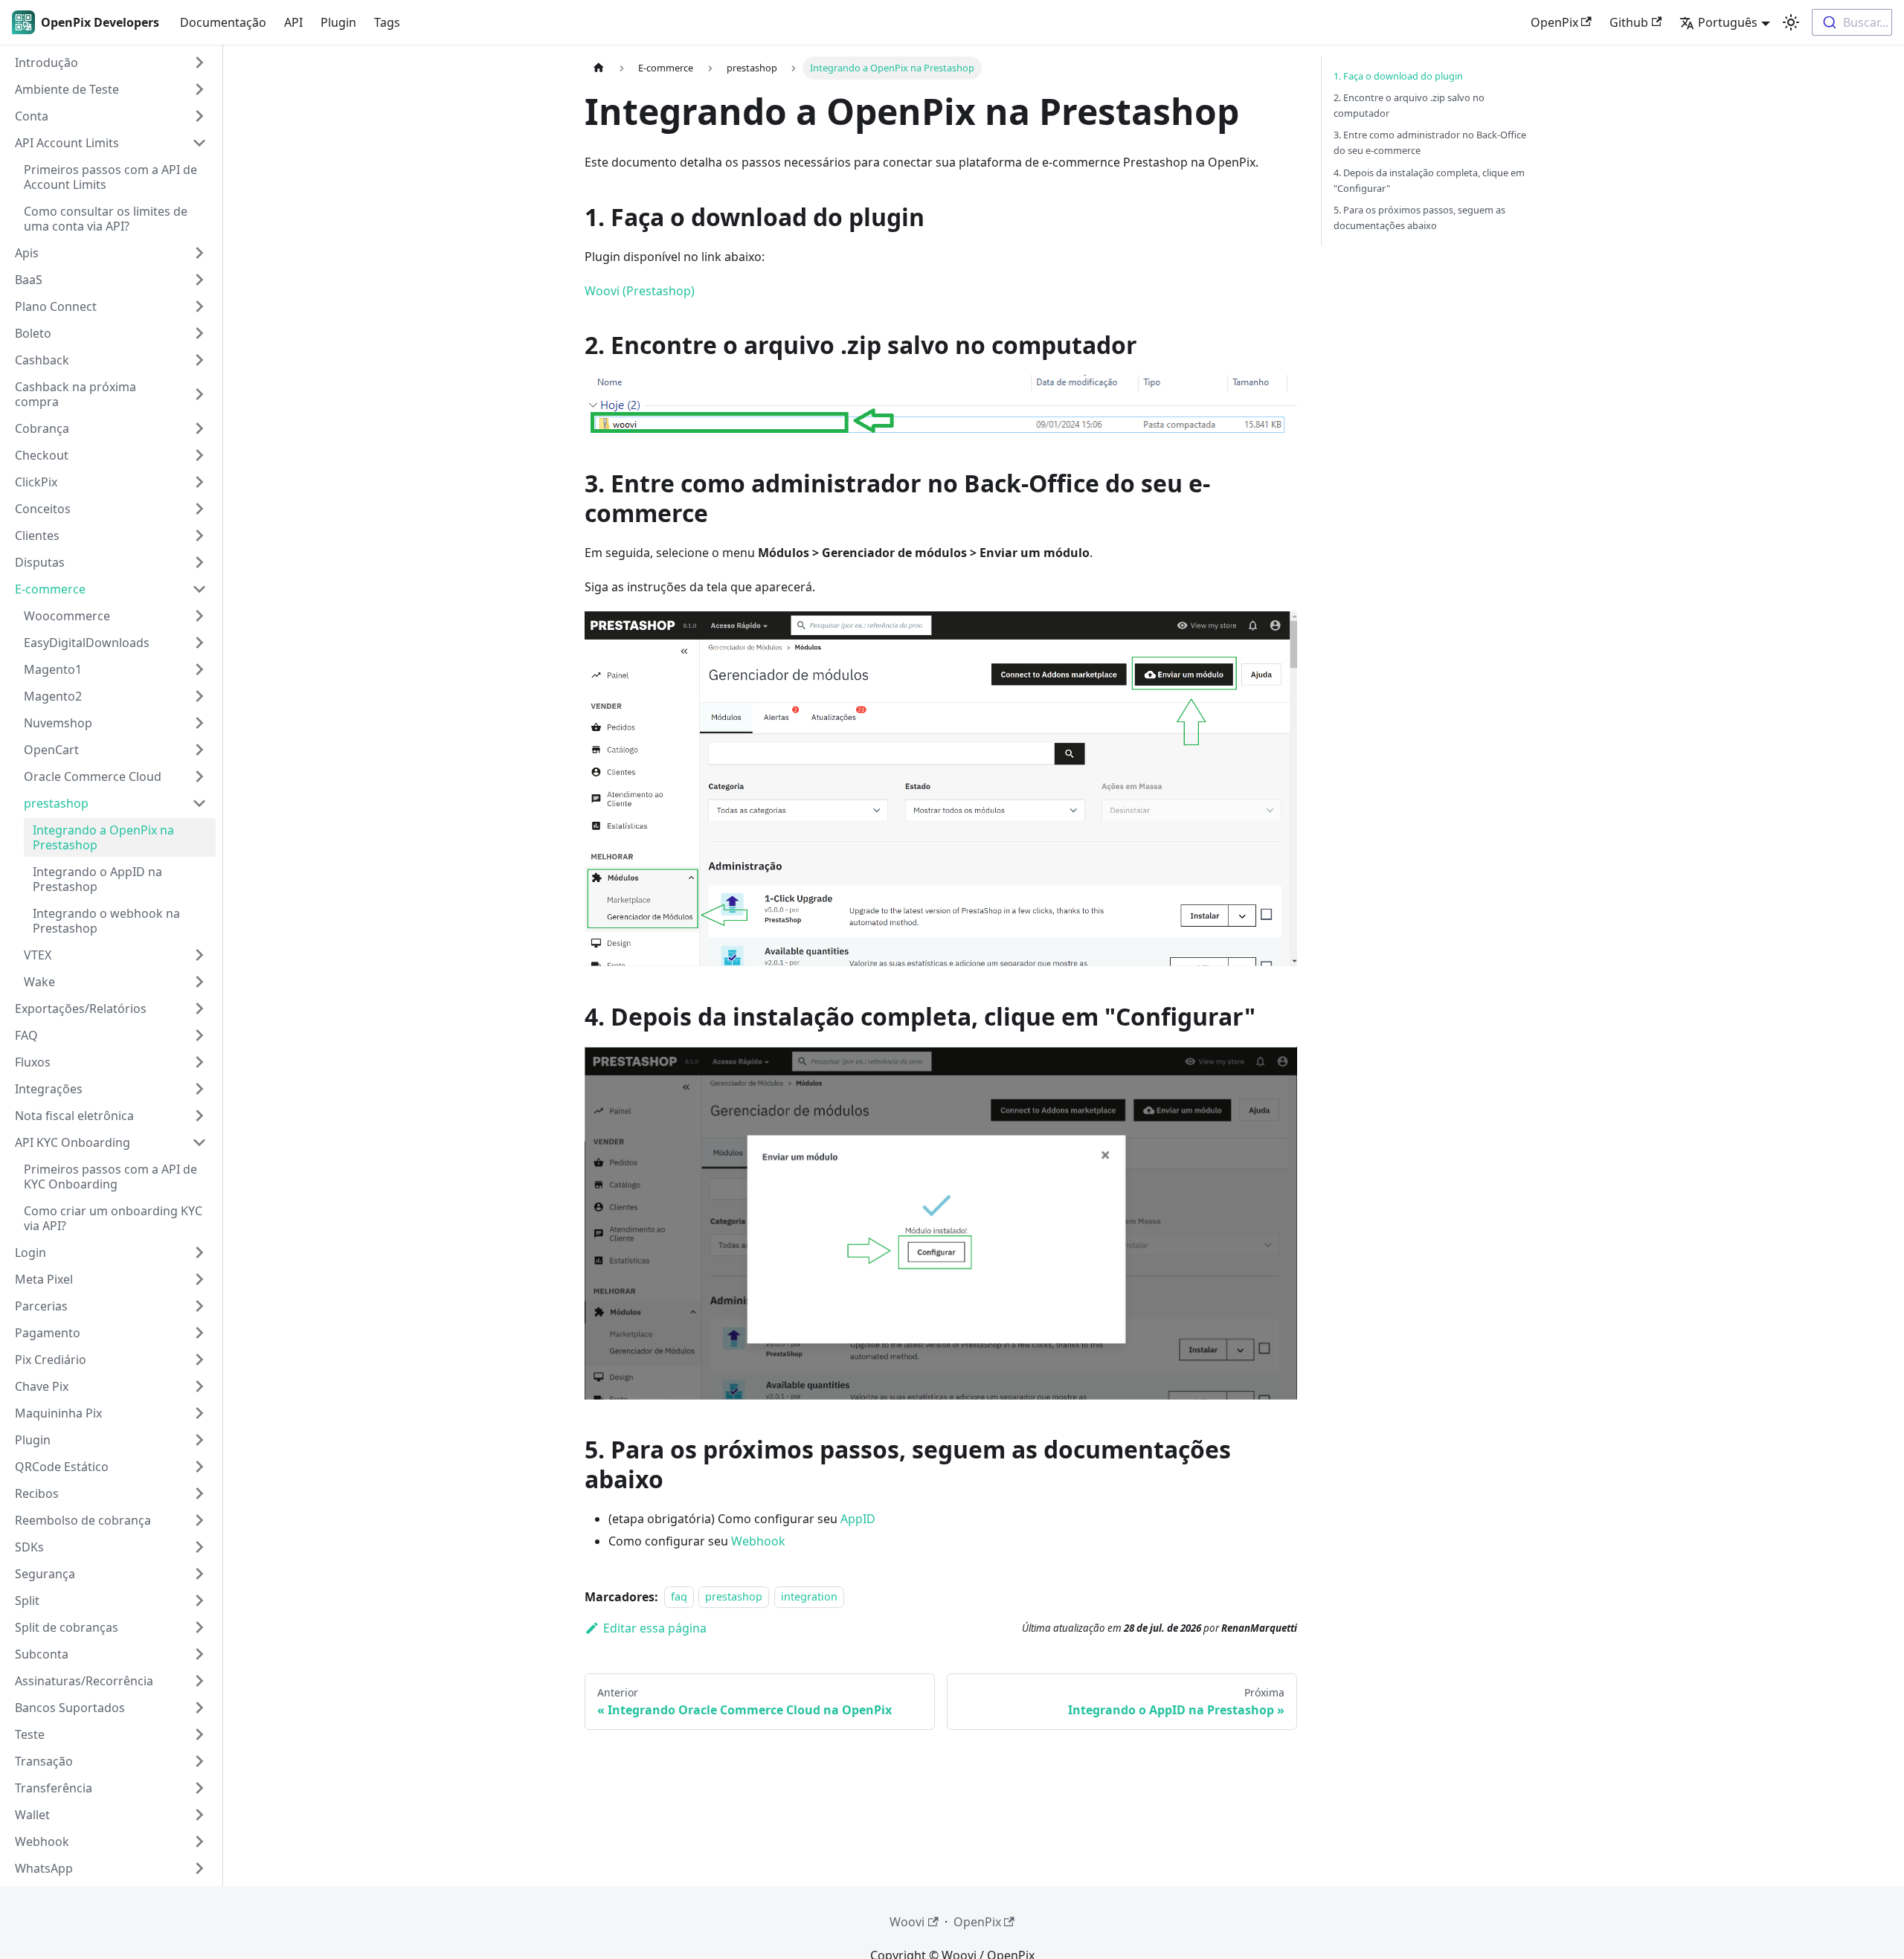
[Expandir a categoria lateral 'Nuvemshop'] (199, 723)
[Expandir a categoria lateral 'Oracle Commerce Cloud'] (199, 776)
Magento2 (53, 696)
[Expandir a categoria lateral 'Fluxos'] (199, 1062)
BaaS (29, 280)
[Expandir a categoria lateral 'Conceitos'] (199, 509)
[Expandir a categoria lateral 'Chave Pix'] (199, 1386)
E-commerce (50, 589)
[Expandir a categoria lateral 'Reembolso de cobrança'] (199, 1520)
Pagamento (48, 1333)
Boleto (33, 333)
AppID (858, 1519)
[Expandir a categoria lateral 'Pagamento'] (199, 1333)
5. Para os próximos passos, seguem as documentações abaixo (1419, 218)
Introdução (46, 62)
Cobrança (42, 428)
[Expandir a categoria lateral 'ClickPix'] (199, 482)
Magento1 (53, 669)
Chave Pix (42, 1386)
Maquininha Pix (58, 1413)
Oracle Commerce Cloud (93, 776)
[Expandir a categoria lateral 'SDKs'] (199, 1547)
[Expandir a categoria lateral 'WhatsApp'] (199, 1868)
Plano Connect (56, 306)
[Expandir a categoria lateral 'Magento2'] (199, 696)
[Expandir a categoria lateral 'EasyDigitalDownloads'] (199, 643)
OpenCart (51, 750)
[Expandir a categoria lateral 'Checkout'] (199, 455)
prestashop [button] (56, 803)
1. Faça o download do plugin (1398, 76)
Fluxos (33, 1062)
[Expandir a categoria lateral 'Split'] (199, 1601)
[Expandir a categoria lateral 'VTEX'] (199, 955)
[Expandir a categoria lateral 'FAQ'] (199, 1035)
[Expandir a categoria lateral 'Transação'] (199, 1761)
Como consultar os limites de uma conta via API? (106, 219)
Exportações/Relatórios (81, 1009)
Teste (30, 1734)
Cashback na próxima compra (75, 394)
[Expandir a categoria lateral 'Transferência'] (199, 1788)
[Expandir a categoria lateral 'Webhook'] (199, 1841)
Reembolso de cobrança (83, 1520)
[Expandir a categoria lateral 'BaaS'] (199, 280)
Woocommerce (67, 616)
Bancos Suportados (70, 1708)
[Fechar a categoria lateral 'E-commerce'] (199, 589)
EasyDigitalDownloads (87, 643)
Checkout (42, 455)
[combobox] (1852, 22)
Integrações (49, 1089)
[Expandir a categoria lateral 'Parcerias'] (199, 1306)
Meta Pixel (44, 1279)
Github (1629, 22)
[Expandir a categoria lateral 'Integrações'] (199, 1089)
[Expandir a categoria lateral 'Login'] (199, 1252)
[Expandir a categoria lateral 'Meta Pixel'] (199, 1279)
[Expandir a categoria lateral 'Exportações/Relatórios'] (199, 1009)
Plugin (338, 22)
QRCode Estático (62, 1467)
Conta (32, 116)
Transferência (54, 1788)
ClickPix (36, 482)
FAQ (26, 1035)
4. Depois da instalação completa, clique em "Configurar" (1429, 180)
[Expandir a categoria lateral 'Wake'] (199, 982)
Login (30, 1252)
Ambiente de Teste (67, 89)
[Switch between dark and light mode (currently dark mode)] (1791, 22)
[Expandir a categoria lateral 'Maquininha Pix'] (199, 1413)
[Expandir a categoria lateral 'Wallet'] (199, 1815)
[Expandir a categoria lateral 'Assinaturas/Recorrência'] (199, 1681)
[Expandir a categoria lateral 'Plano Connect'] (199, 306)
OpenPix (1554, 22)
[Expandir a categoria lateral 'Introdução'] (199, 62)
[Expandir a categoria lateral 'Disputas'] (199, 562)
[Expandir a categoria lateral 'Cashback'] (199, 360)
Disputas (40, 562)
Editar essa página (655, 1628)
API (293, 22)
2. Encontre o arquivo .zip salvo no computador (1409, 105)
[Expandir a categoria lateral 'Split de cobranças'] (199, 1627)
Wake (39, 982)
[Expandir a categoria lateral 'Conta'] (199, 116)
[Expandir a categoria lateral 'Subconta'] (199, 1654)
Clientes (37, 535)
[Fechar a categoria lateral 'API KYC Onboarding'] (199, 1142)
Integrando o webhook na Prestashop (106, 921)
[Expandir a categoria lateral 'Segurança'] (199, 1574)
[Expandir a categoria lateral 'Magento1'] (199, 669)
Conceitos (43, 509)
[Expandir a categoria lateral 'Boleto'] (199, 333)
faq (679, 1597)
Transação (44, 1761)
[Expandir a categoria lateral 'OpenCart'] (199, 750)
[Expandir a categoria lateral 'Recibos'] (199, 1493)
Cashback (42, 360)
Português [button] (1728, 22)
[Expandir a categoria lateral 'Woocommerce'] (199, 616)
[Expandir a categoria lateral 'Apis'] (199, 253)
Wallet (32, 1815)
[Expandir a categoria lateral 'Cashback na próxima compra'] (199, 394)
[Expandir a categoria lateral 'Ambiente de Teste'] (199, 89)
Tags (387, 22)
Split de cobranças (67, 1627)
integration (809, 1597)
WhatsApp (44, 1868)
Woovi (907, 1922)
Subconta (42, 1654)
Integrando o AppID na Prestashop (97, 879)
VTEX (38, 955)
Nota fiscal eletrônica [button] (74, 1116)
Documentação (223, 22)
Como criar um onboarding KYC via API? (113, 1218)
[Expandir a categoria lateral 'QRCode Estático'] (199, 1467)
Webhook (42, 1841)
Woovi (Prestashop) (640, 291)
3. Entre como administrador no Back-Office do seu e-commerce (1430, 142)
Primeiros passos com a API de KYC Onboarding (110, 1177)
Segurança (45, 1574)
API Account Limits (67, 143)
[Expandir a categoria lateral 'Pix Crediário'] (199, 1360)
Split (27, 1601)
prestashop (734, 1597)
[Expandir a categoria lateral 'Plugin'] (199, 1440)
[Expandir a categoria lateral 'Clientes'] (199, 535)
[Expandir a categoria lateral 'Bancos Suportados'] (199, 1708)
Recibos (37, 1493)
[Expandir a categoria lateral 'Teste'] (199, 1734)
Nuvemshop (58, 723)
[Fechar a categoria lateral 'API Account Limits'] (199, 143)
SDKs (29, 1547)
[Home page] (599, 68)
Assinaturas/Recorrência (84, 1681)
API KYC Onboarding (73, 1142)
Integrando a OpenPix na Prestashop (103, 837)
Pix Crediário (51, 1360)
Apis (27, 253)
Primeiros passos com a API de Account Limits (110, 177)
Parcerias (41, 1306)
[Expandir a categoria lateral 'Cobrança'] (199, 428)
